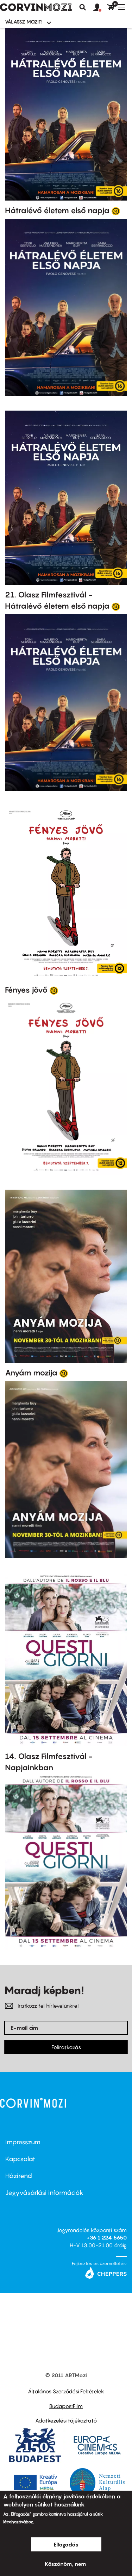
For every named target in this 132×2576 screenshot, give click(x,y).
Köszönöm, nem (65, 2564)
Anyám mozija (31, 1373)
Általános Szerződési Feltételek (66, 2391)
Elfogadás (66, 2544)
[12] (54, 990)
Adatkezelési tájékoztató (66, 2420)
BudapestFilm (66, 2406)
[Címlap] (36, 7)
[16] (116, 211)
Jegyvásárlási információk (44, 2193)
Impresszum (23, 2142)
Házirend (19, 2176)
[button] (100, 8)
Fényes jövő (26, 990)
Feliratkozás (66, 2047)
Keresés (83, 7)
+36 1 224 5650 (107, 2237)
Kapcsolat (20, 2159)
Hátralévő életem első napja (57, 210)
